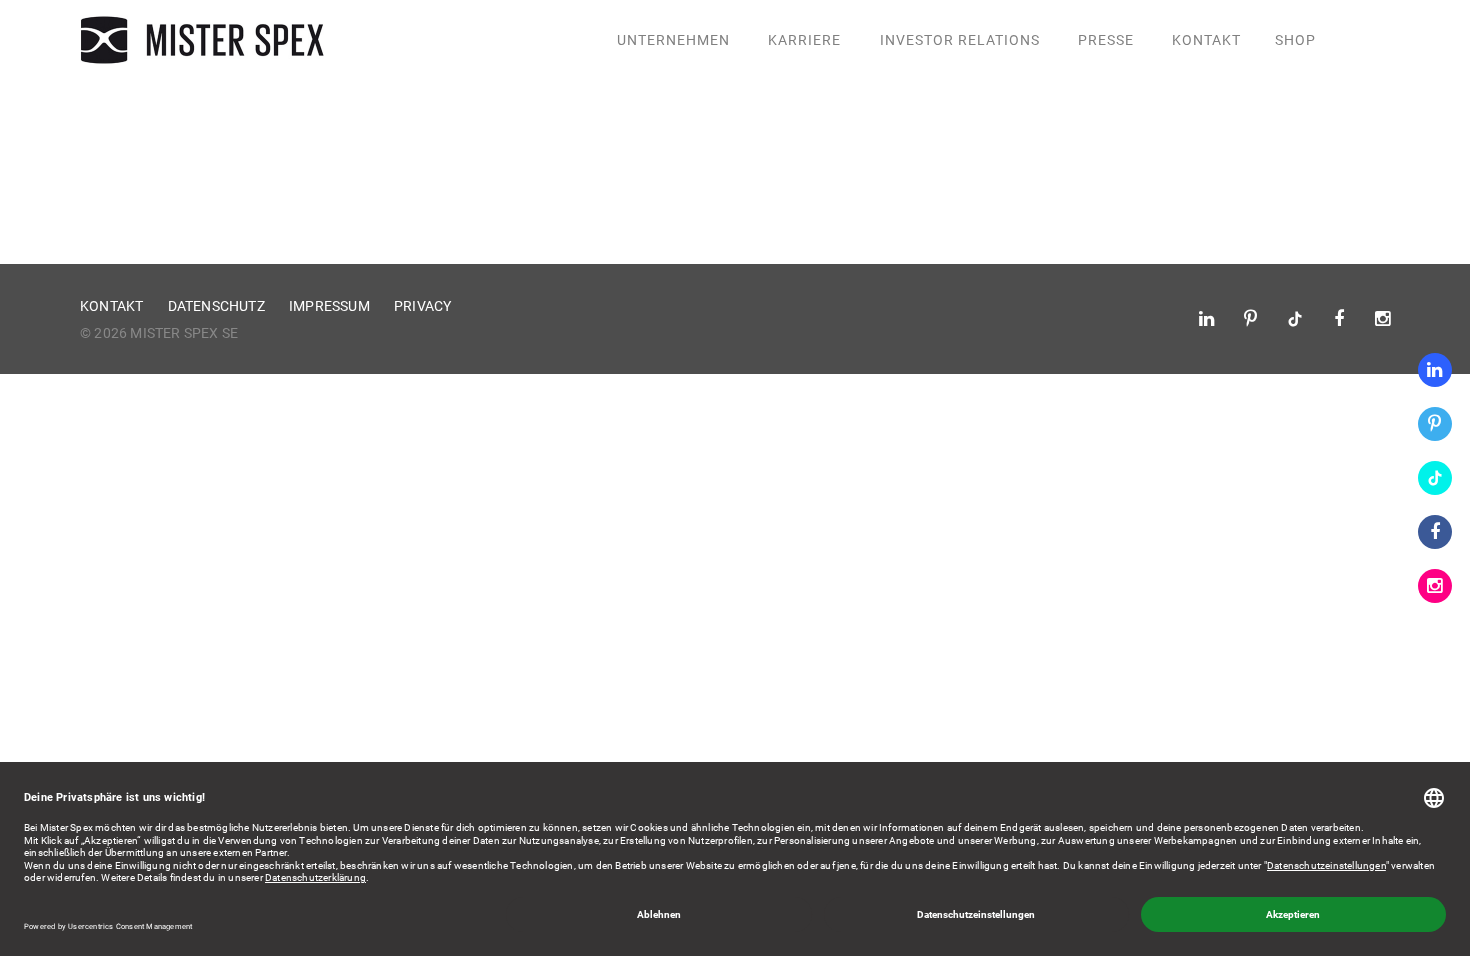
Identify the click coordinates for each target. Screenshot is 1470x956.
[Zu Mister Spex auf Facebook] (1435, 532)
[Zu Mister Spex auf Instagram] (1435, 586)
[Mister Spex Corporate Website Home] (205, 40)
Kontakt (1206, 40)
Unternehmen (673, 40)
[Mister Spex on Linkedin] (1435, 370)
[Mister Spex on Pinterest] (1435, 424)
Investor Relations (960, 40)
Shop (1295, 40)
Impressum (329, 306)
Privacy (422, 306)
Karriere (804, 40)
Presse (1106, 40)
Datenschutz (216, 306)
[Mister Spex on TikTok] (1435, 478)
